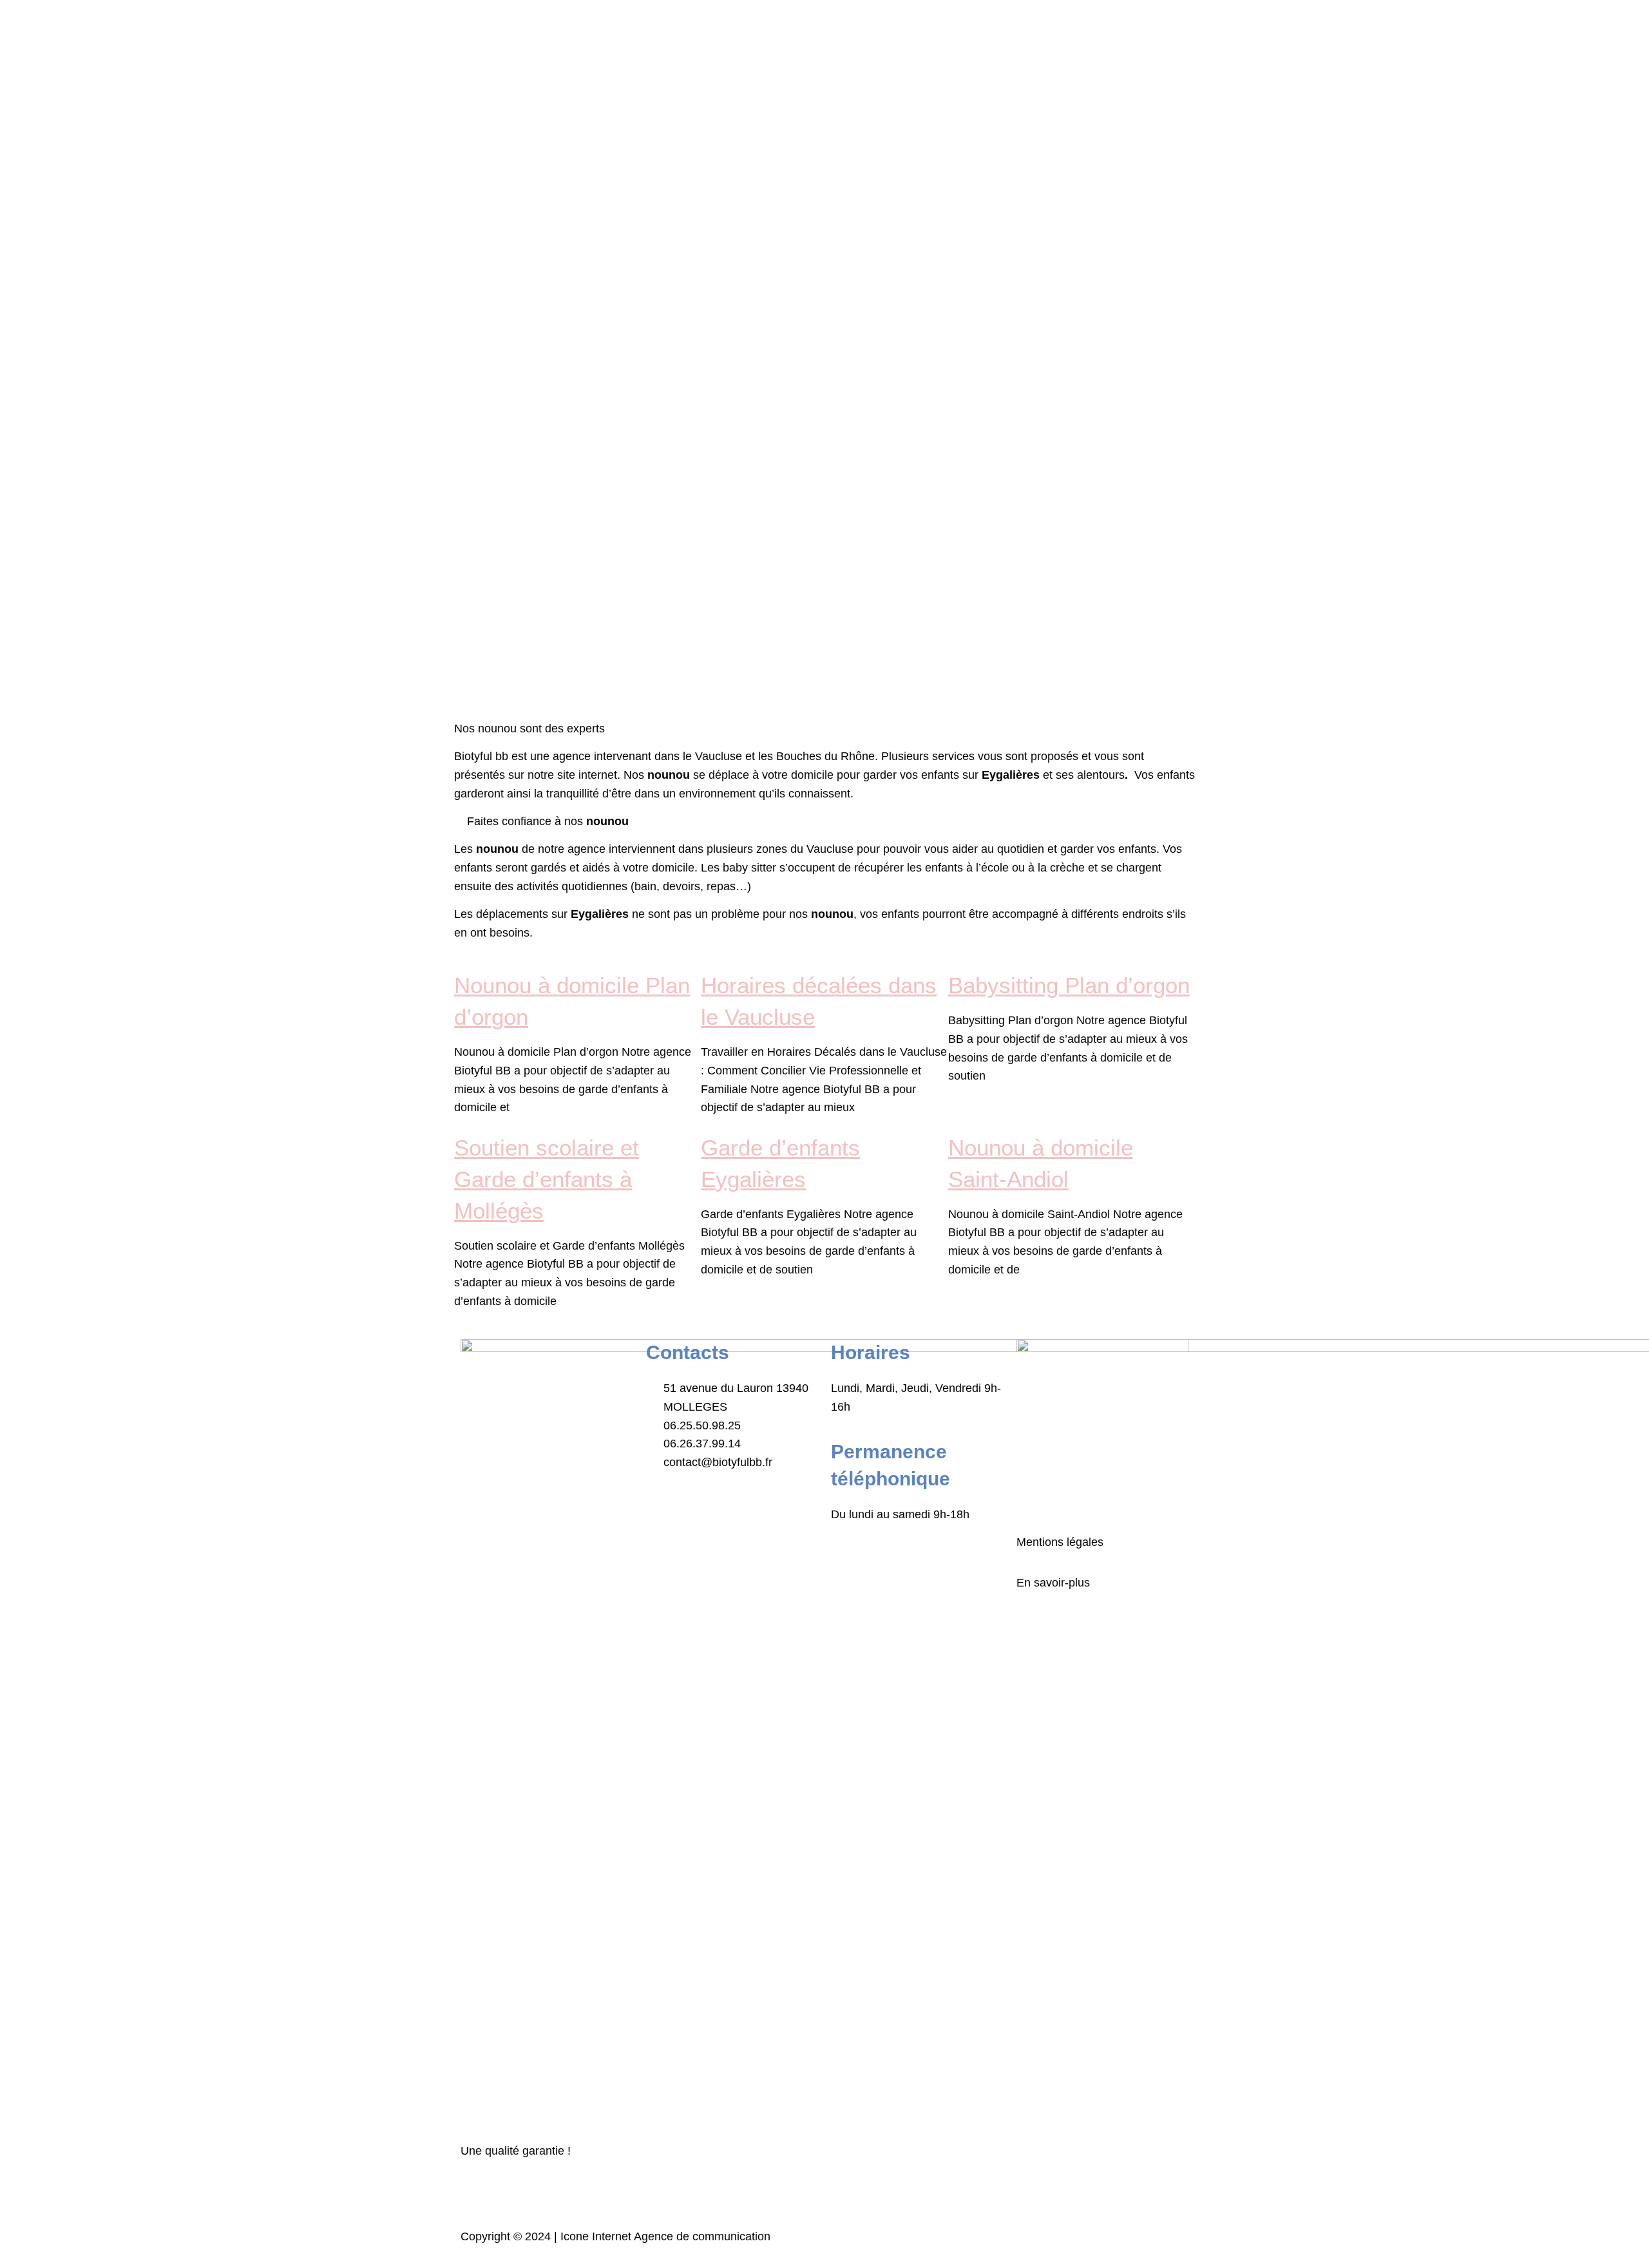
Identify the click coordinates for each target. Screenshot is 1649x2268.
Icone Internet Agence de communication (664, 2236)
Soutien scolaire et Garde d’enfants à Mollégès (547, 1179)
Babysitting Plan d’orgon (1069, 985)
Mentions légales (1060, 1542)
